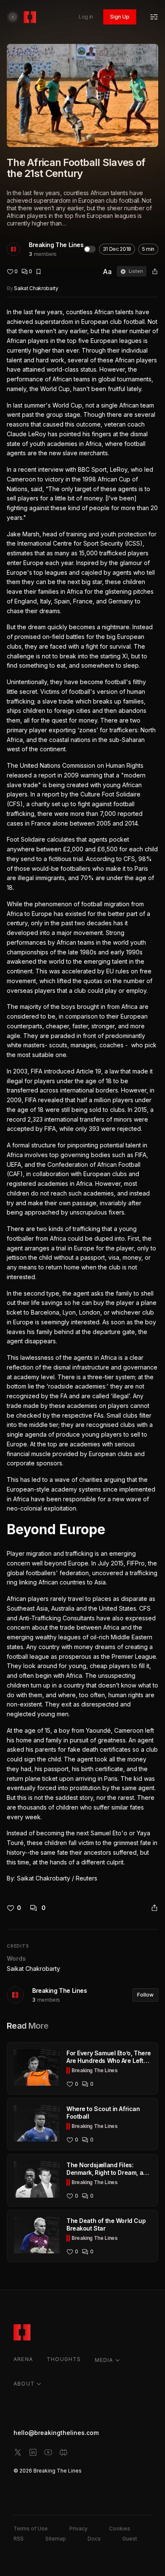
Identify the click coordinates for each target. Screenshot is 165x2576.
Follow (145, 1995)
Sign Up (120, 17)
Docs (94, 2539)
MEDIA (104, 2360)
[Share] (155, 272)
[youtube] (48, 2452)
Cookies (120, 2528)
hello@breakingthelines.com (56, 2433)
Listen (136, 271)
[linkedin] (33, 2452)
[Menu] (154, 17)
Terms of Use (31, 2528)
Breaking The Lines (56, 245)
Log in (86, 17)
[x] (18, 2452)
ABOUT (24, 2384)
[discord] (63, 2452)
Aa (107, 272)
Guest (130, 2539)
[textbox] (82, 1095)
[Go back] (13, 17)
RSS (19, 2539)
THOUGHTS (64, 2359)
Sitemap (56, 2539)
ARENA (23, 2359)
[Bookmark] (38, 272)
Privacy (78, 2528)
